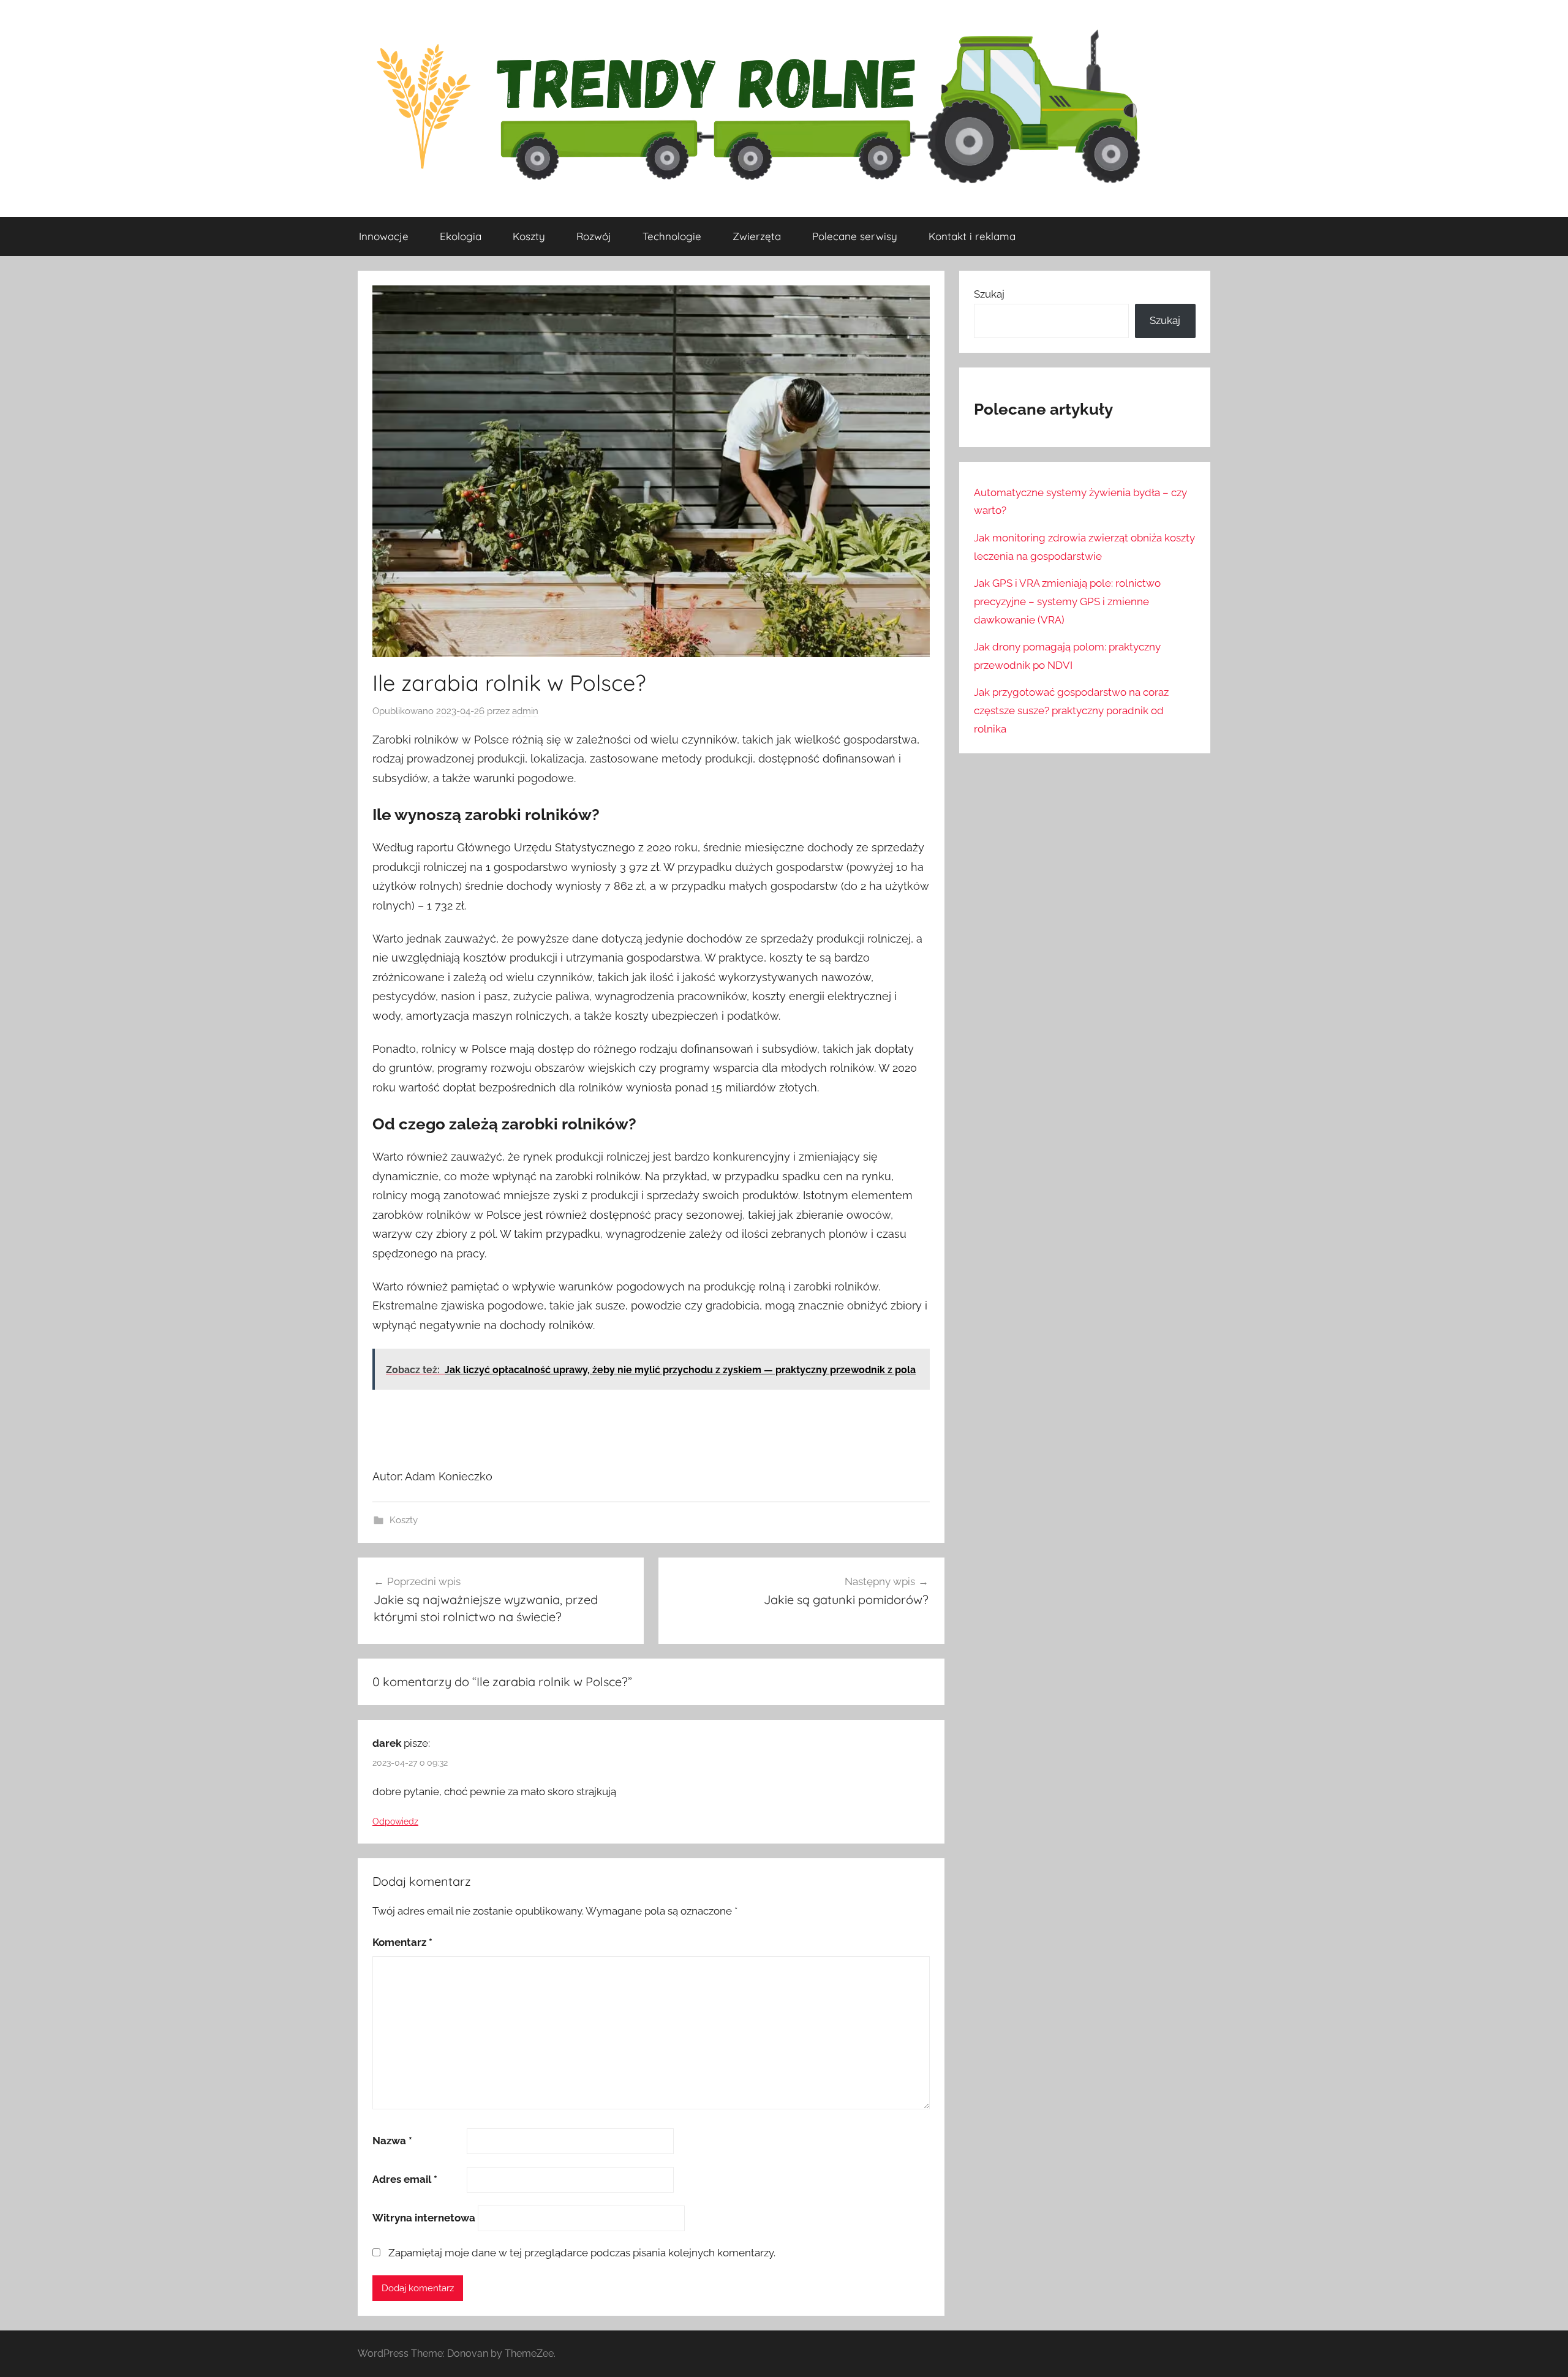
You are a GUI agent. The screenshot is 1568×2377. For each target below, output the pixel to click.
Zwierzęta (757, 236)
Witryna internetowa (424, 2218)
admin (525, 711)
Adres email (405, 2179)
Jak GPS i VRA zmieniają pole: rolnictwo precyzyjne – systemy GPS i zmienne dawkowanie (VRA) (1067, 601)
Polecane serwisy (855, 236)
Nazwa (392, 2141)
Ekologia (461, 236)
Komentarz (402, 1942)
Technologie (672, 236)
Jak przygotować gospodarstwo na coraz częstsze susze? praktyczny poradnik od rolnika (1071, 710)
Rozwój (594, 236)
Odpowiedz (395, 1821)
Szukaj (989, 294)
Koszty (529, 236)
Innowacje (384, 236)
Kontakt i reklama (972, 236)
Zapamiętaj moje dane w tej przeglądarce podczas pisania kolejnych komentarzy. (582, 2253)
